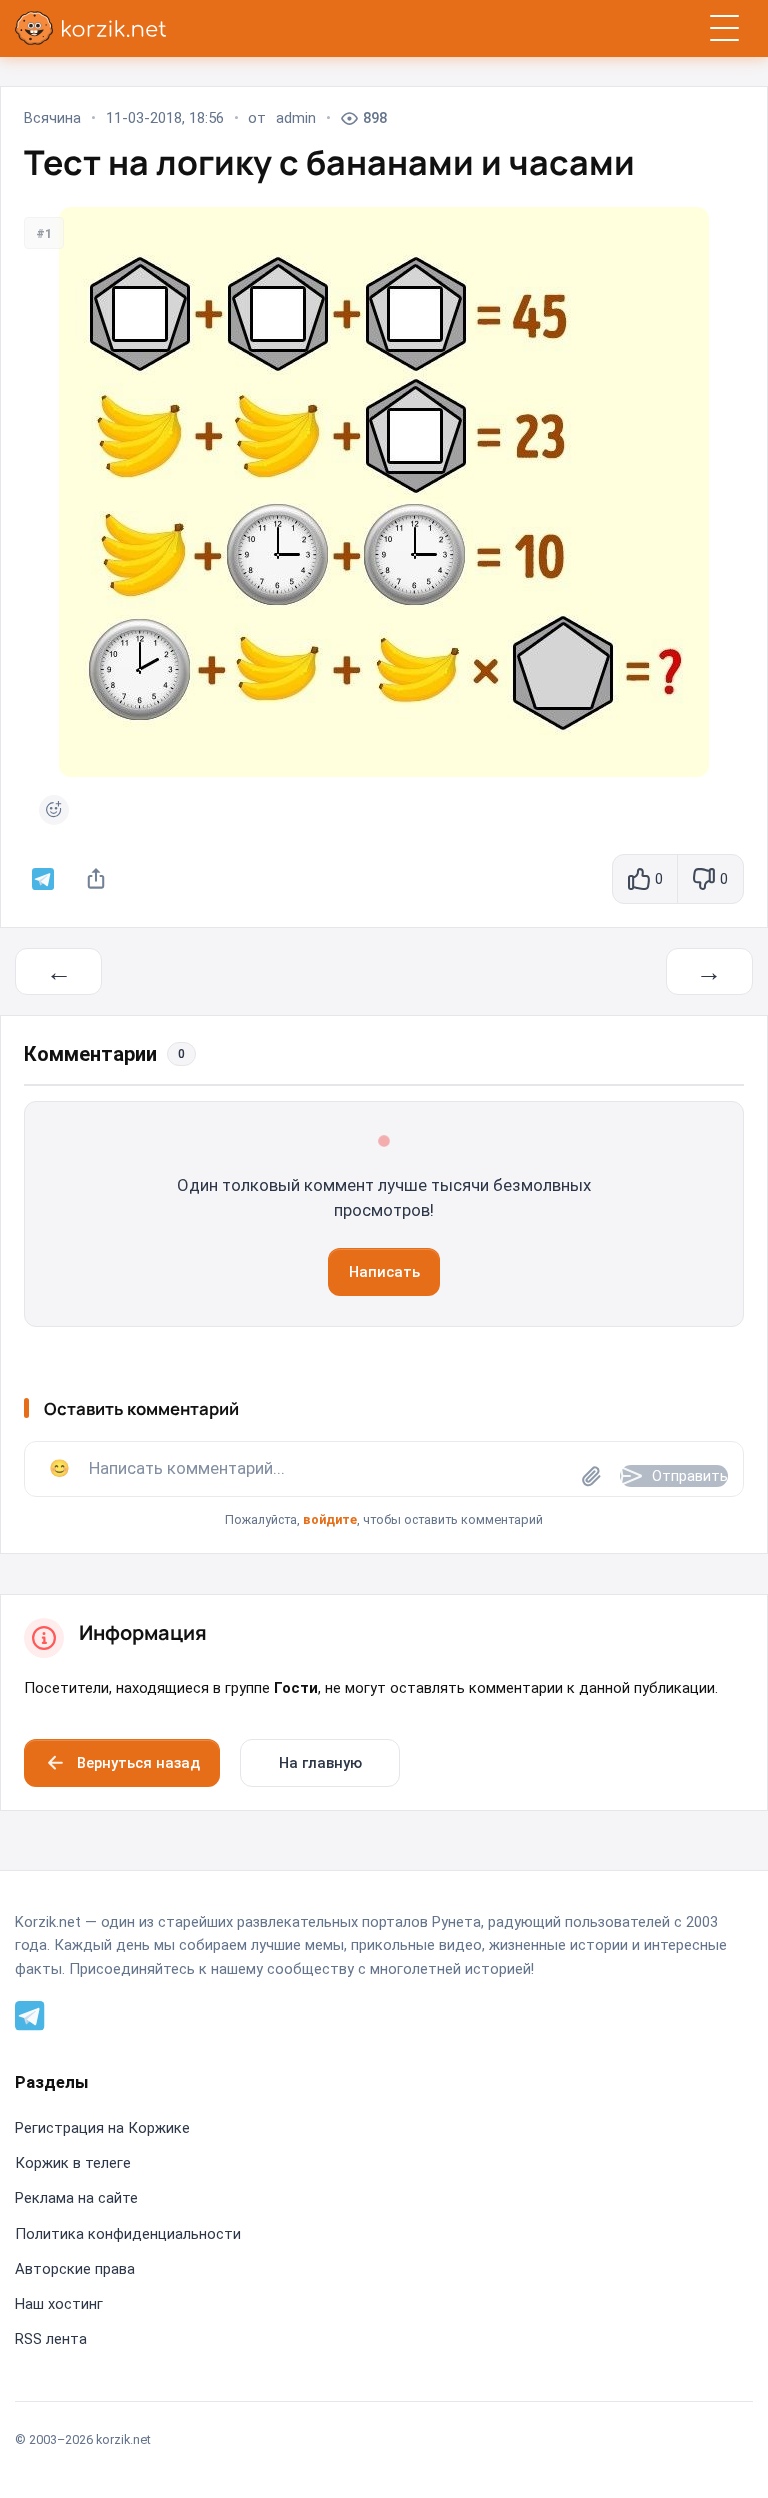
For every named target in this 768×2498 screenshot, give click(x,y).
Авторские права (75, 2269)
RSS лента (51, 2339)
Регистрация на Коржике (102, 2128)
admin (296, 118)
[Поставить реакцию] (54, 810)
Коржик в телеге (73, 2163)
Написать (384, 1272)
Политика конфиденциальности (128, 2234)
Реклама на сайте (76, 2198)
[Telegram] (30, 2014)
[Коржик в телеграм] (43, 879)
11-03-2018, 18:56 (165, 118)
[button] (384, 1486)
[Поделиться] (96, 879)
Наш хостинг (59, 2304)
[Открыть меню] (724, 28)
